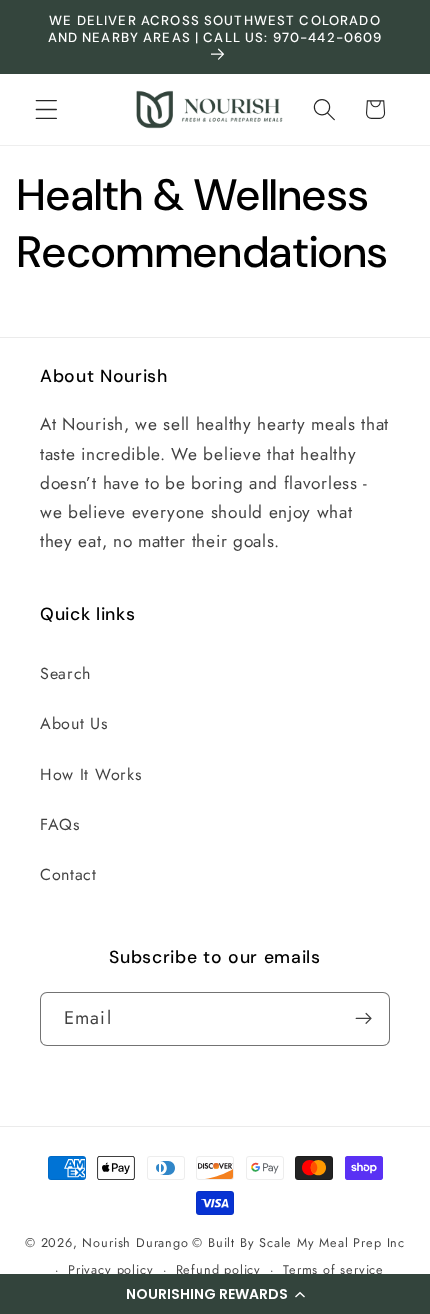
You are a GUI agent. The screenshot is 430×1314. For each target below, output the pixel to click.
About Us (74, 723)
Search (65, 673)
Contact (68, 874)
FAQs (60, 824)
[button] (215, 1294)
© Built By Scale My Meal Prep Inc (298, 1242)
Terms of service (333, 1269)
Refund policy (218, 1269)
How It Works (90, 774)
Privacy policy (110, 1269)
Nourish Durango (135, 1242)
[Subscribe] (363, 1019)
